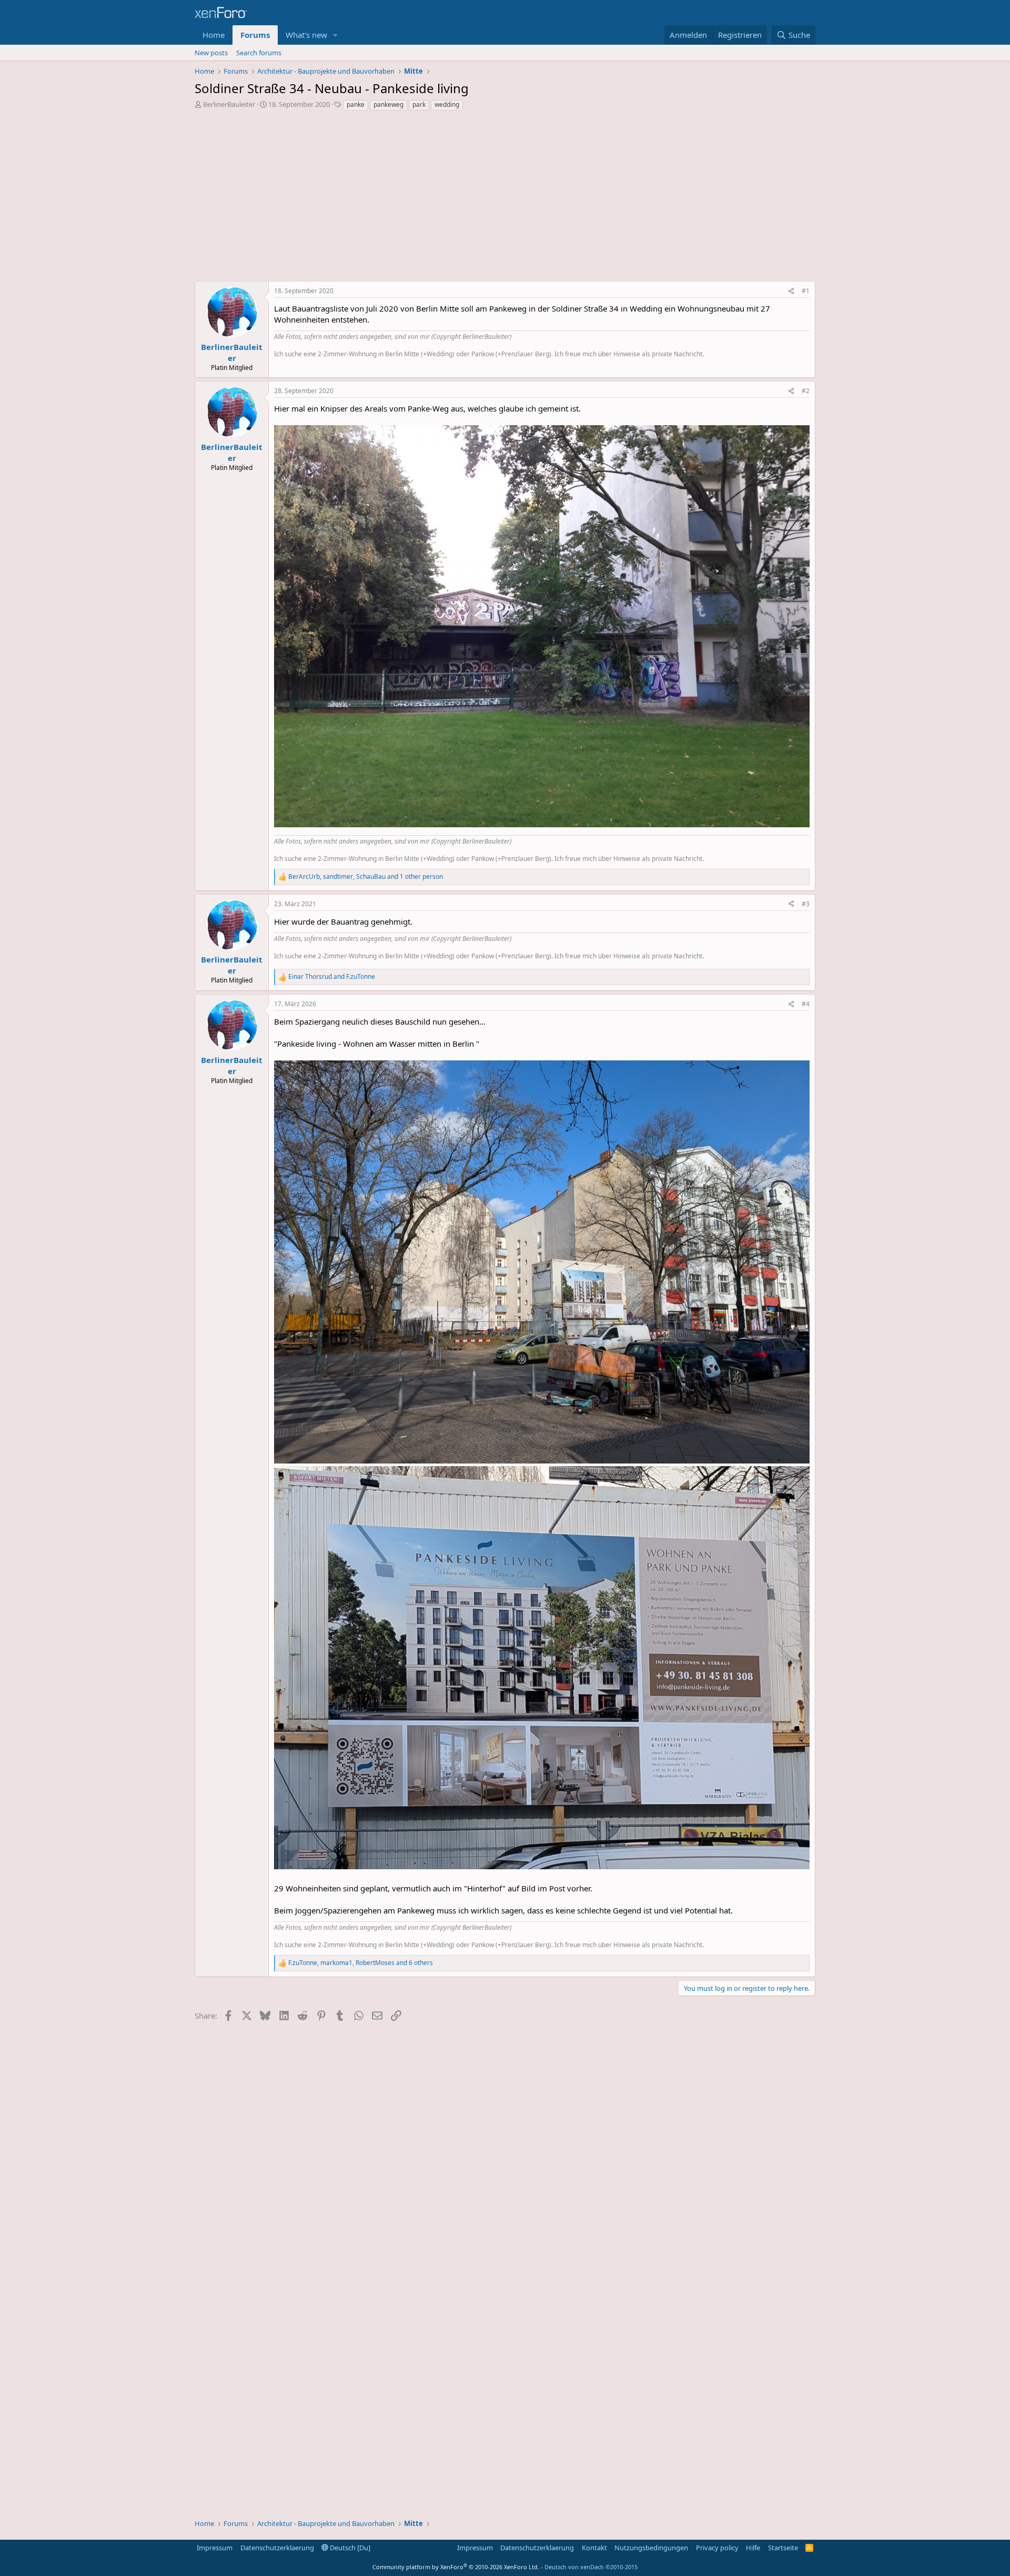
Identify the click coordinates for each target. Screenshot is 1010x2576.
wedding (447, 104)
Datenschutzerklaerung (277, 2548)
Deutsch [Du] (349, 2548)
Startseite (783, 2548)
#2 (806, 391)
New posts (211, 53)
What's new (306, 35)
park (419, 104)
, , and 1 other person (366, 877)
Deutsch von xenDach (591, 2567)
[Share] (791, 291)
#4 (806, 1004)
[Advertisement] (505, 199)
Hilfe (753, 2548)
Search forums (259, 53)
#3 (806, 904)
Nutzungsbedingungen (651, 2548)
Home (214, 35)
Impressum (215, 2548)
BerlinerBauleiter (229, 104)
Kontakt (594, 2548)
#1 (806, 291)
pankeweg (388, 104)
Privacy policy (717, 2548)
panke (356, 104)
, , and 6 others (361, 1963)
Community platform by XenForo (456, 2567)
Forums (255, 35)
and (332, 977)
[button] (336, 35)
